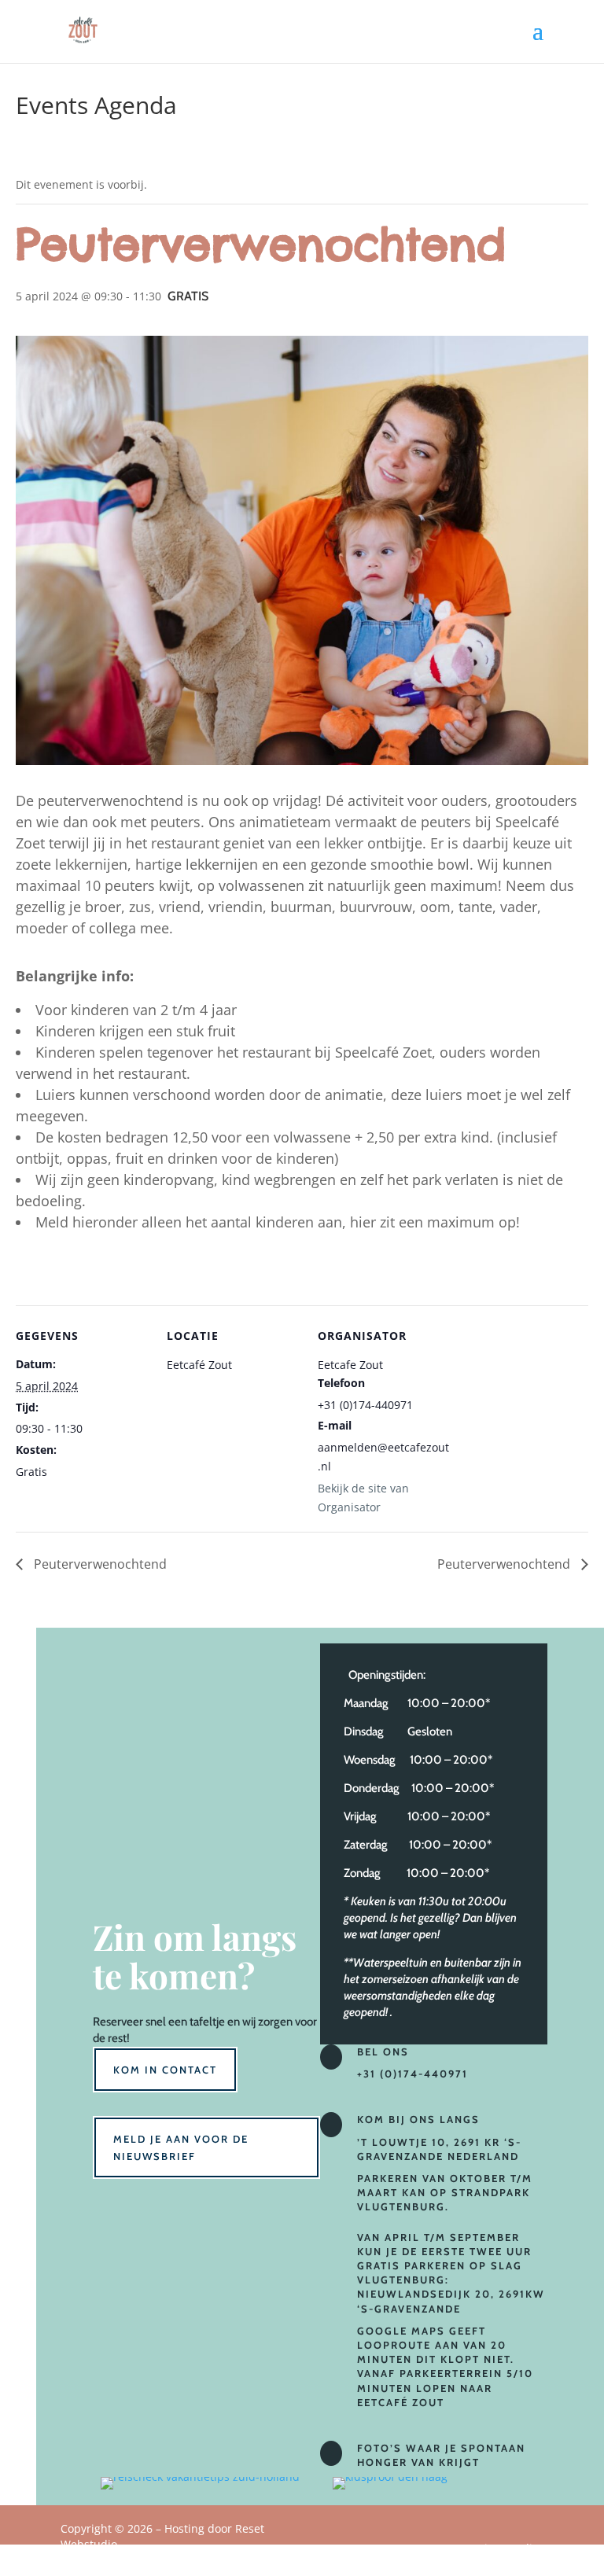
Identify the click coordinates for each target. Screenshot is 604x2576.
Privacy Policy (508, 2548)
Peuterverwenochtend (99, 1564)
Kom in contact (165, 2070)
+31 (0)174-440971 (412, 2074)
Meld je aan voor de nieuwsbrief (181, 2147)
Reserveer (118, 2022)
